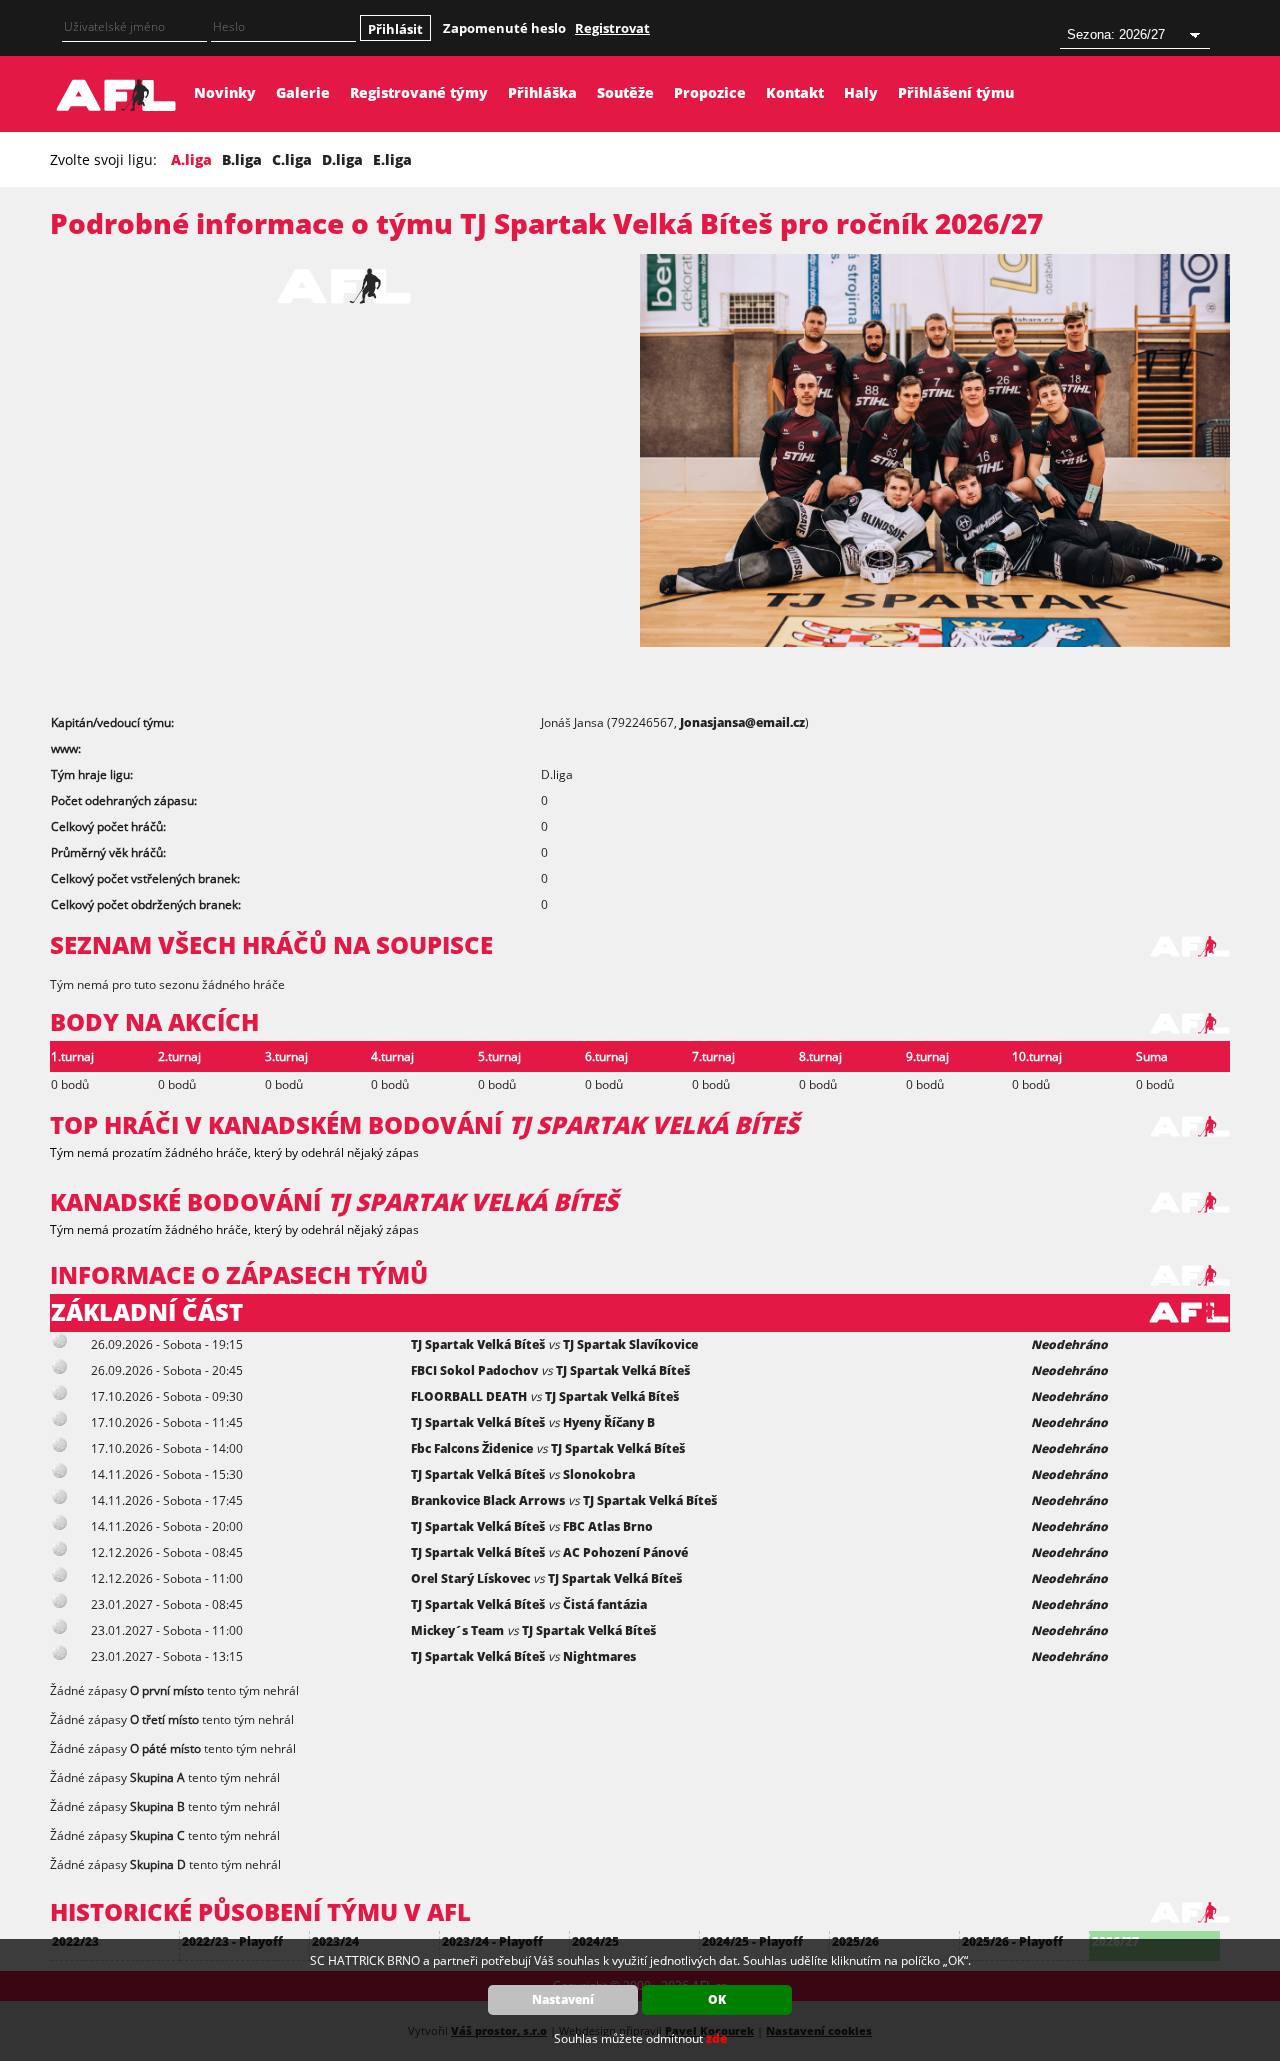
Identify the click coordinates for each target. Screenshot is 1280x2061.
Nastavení (563, 1999)
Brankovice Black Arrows (488, 1500)
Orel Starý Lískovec (470, 1578)
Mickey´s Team (457, 1630)
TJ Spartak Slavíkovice (630, 1344)
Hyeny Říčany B (609, 1422)
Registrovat (612, 28)
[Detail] (60, 1344)
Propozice (710, 92)
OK (717, 1999)
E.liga (392, 159)
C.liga (292, 159)
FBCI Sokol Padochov (474, 1370)
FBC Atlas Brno (608, 1526)
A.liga (191, 159)
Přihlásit (395, 29)
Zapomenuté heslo (504, 28)
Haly (861, 92)
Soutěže (625, 92)
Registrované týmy (419, 92)
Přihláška (542, 92)
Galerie (303, 92)
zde (716, 2038)
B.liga (242, 159)
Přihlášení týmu (956, 92)
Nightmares (599, 1656)
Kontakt (795, 92)
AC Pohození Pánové (625, 1552)
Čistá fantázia (605, 1604)
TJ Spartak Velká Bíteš (478, 1344)
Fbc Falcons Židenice (472, 1448)
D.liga (342, 159)
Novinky (225, 92)
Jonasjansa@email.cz (742, 722)
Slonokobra (599, 1474)
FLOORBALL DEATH (469, 1396)
